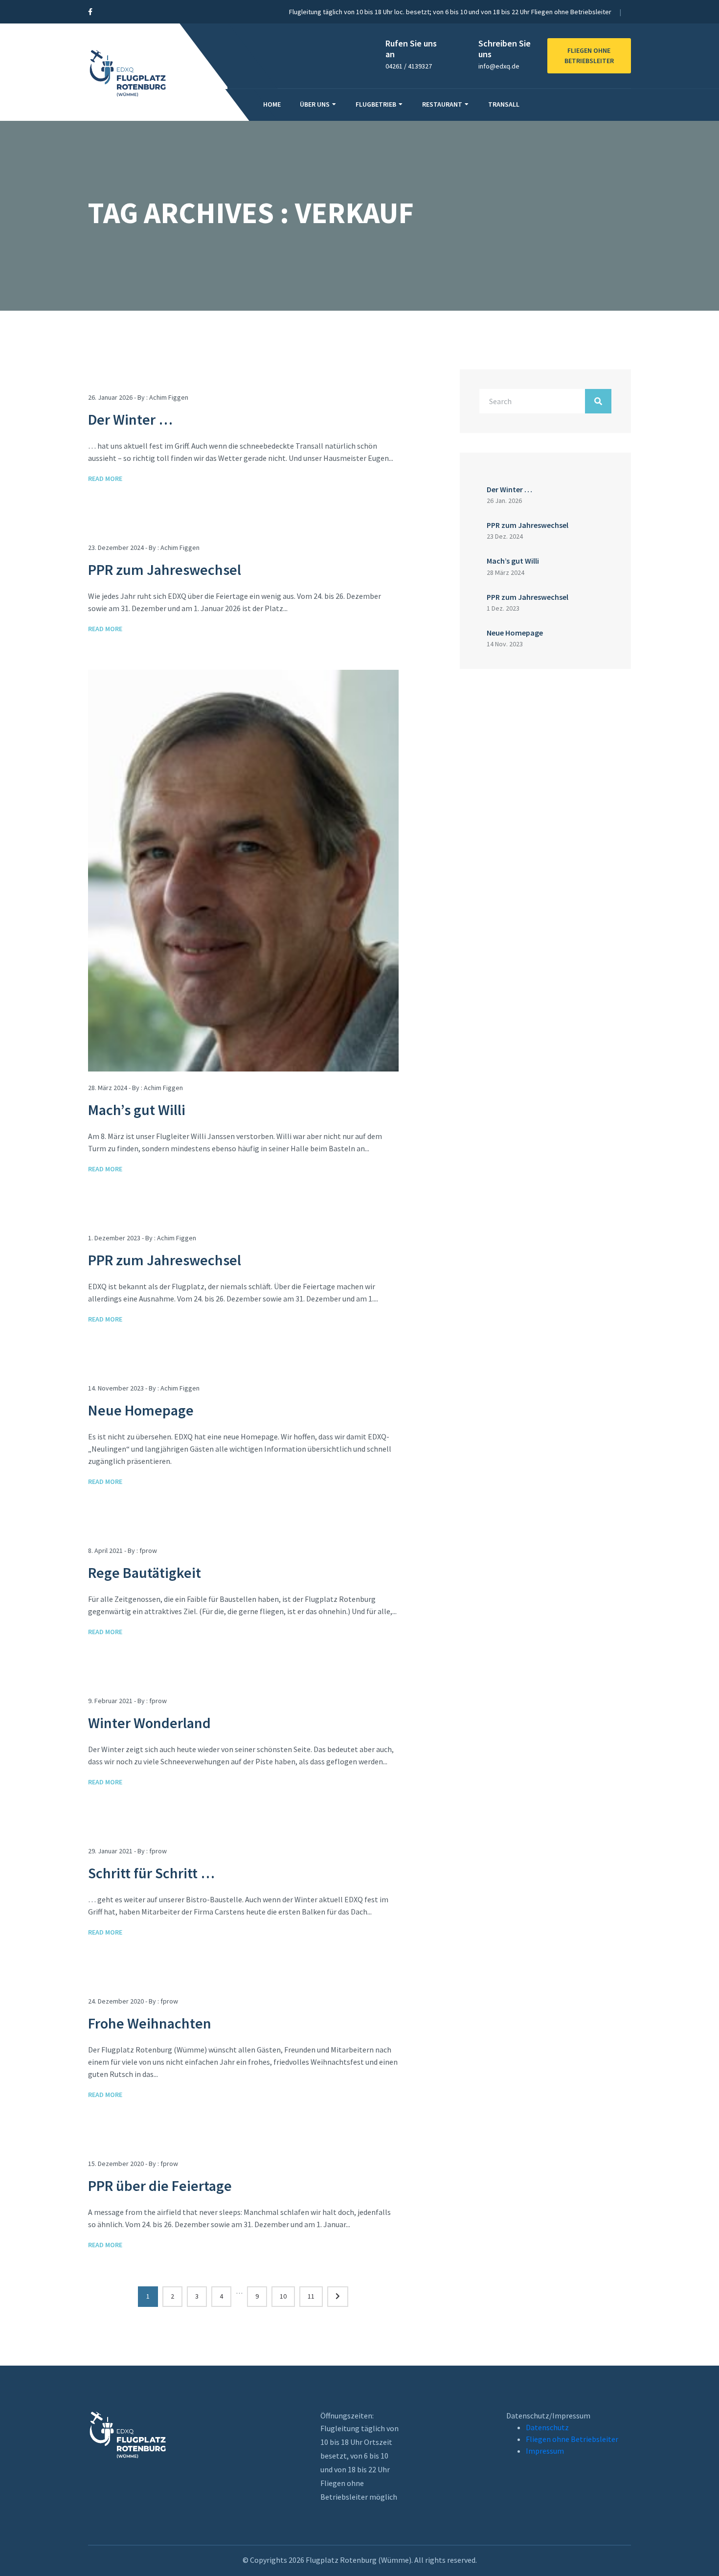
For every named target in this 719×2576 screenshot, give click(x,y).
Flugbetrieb (376, 104)
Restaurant (442, 104)
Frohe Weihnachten (150, 2023)
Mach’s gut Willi (137, 1110)
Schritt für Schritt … (151, 1873)
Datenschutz (547, 2427)
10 (283, 2296)
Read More (105, 479)
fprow (148, 1550)
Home (272, 104)
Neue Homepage (141, 1410)
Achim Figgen (169, 397)
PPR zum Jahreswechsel (165, 570)
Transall (504, 104)
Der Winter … (130, 419)
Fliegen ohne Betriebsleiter (572, 2439)
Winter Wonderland (149, 1723)
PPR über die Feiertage (160, 2186)
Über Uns (315, 104)
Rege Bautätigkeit (145, 1573)
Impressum (545, 2451)
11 (311, 2296)
